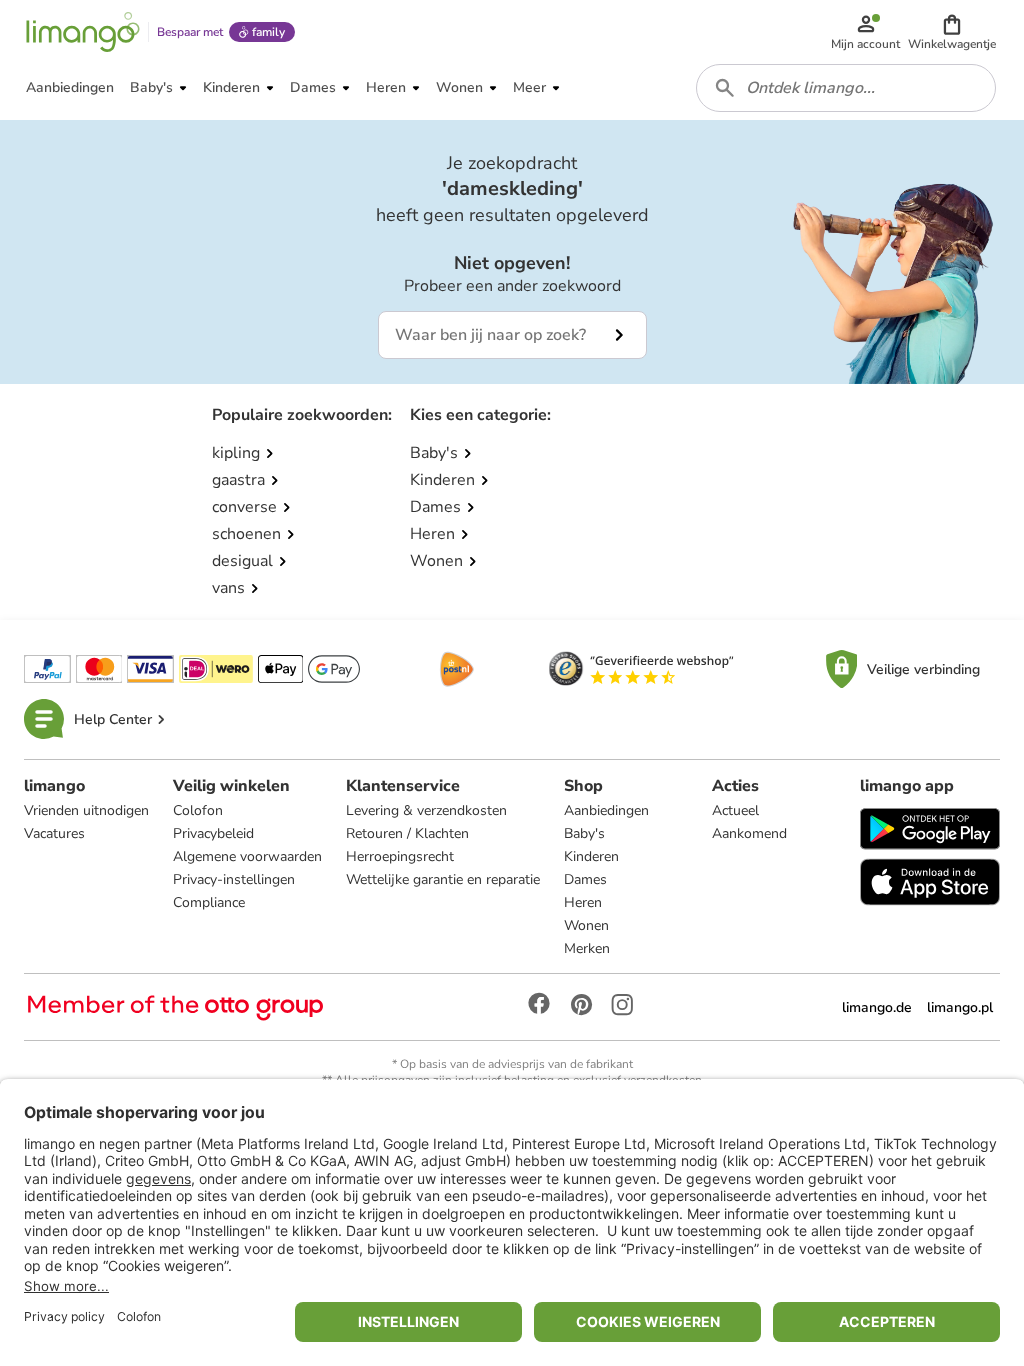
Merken (587, 948)
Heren (583, 902)
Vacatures (54, 833)
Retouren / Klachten (407, 833)
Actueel (735, 810)
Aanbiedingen (606, 810)
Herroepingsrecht (400, 856)
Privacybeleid (213, 833)
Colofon (198, 810)
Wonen (586, 925)
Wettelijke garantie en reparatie (443, 879)
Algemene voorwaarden (247, 856)
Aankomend (749, 833)
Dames (585, 879)
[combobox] (846, 88)
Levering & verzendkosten (426, 810)
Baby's (584, 833)
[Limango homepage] (83, 32)
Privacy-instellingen (234, 879)
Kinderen (591, 856)
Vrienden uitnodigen (86, 810)
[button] (952, 32)
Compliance (209, 902)
